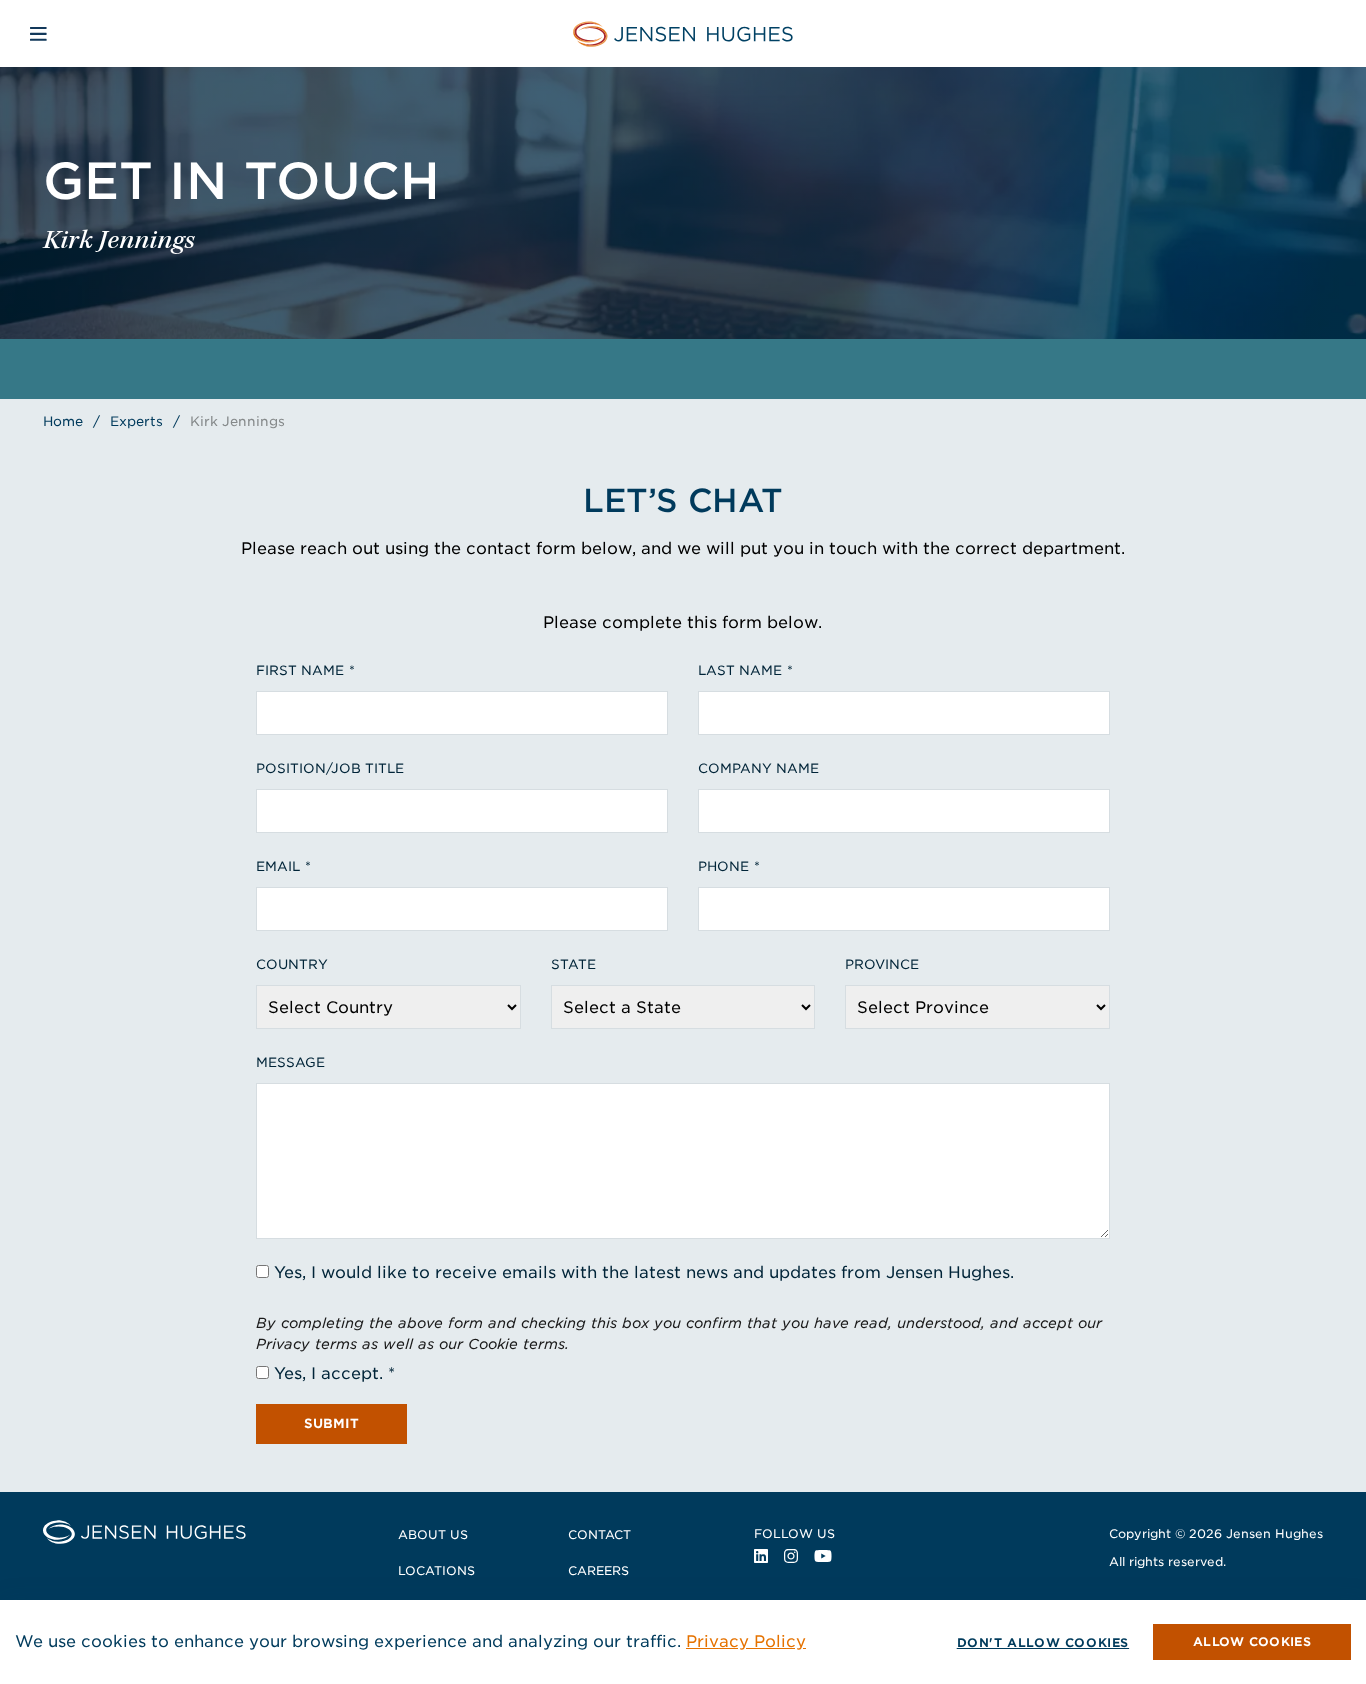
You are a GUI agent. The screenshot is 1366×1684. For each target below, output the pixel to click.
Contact (599, 1534)
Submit (331, 1423)
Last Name (740, 670)
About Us (433, 1534)
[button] (1252, 1642)
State (573, 964)
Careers (598, 1570)
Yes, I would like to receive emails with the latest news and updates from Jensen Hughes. (644, 1272)
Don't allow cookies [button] (1043, 1642)
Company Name (758, 768)
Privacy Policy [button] (746, 1641)
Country (292, 964)
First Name (300, 670)
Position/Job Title (330, 768)
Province (882, 964)
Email (278, 866)
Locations (436, 1570)
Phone (723, 866)
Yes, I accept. (328, 1373)
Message (290, 1062)
